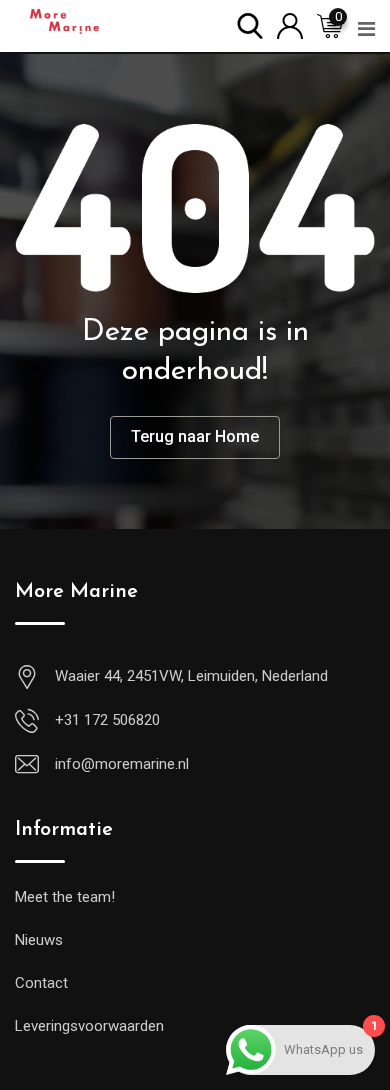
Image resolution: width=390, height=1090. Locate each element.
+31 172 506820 (107, 720)
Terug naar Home (195, 436)
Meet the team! (65, 897)
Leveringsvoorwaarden (89, 1026)
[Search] (250, 24)
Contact (41, 983)
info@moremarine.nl (122, 764)
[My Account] (290, 24)
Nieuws (39, 940)
